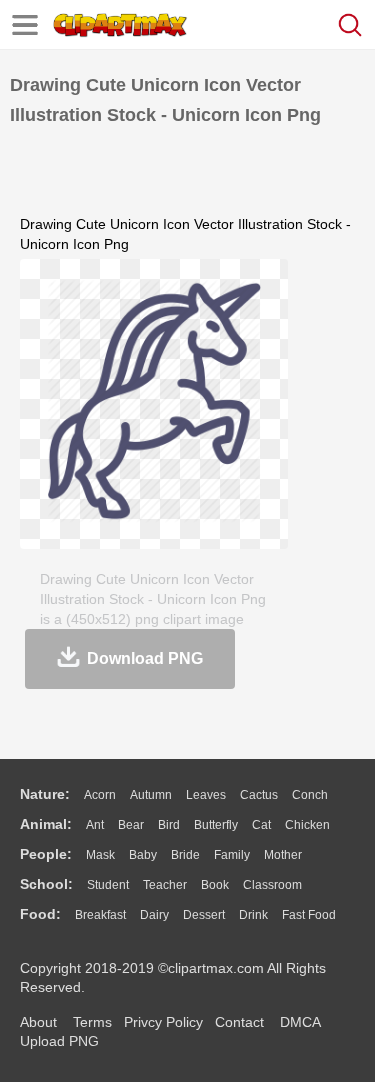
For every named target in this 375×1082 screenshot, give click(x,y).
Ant (95, 825)
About (38, 1022)
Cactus (259, 795)
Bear (131, 825)
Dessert (204, 915)
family (232, 855)
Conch (310, 795)
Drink (253, 915)
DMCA (300, 1022)
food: (40, 914)
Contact (239, 1022)
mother (283, 855)
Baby (143, 855)
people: (46, 854)
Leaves (206, 795)
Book (215, 885)
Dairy (154, 915)
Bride (185, 855)
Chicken (307, 825)
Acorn (100, 795)
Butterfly (216, 825)
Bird (169, 825)
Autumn (151, 795)
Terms (92, 1022)
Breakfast (100, 915)
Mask (100, 855)
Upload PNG (59, 1041)
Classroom (272, 885)
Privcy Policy (163, 1022)
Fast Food (309, 915)
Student (108, 885)
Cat (261, 825)
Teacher (165, 885)
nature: (45, 794)
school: (46, 884)
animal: (46, 824)
